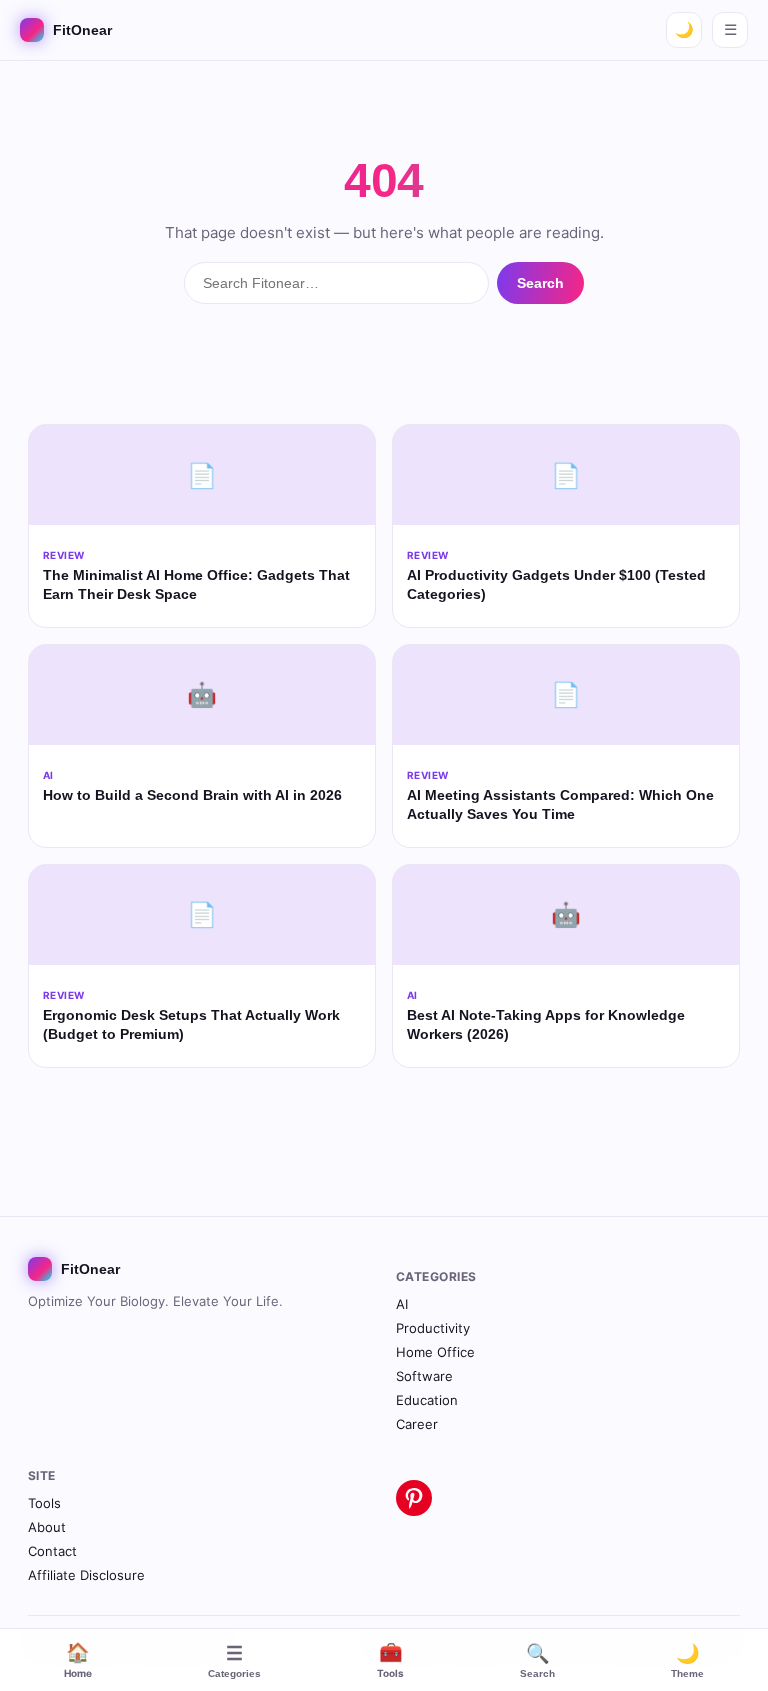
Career (417, 1424)
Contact (52, 1551)
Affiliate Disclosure (86, 1575)
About (47, 1527)
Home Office (435, 1352)
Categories (234, 1661)
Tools (390, 1660)
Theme (687, 1661)
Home (78, 1660)
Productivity (433, 1328)
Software (424, 1376)
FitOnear (82, 30)
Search (537, 1661)
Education (427, 1400)
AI (402, 1304)
